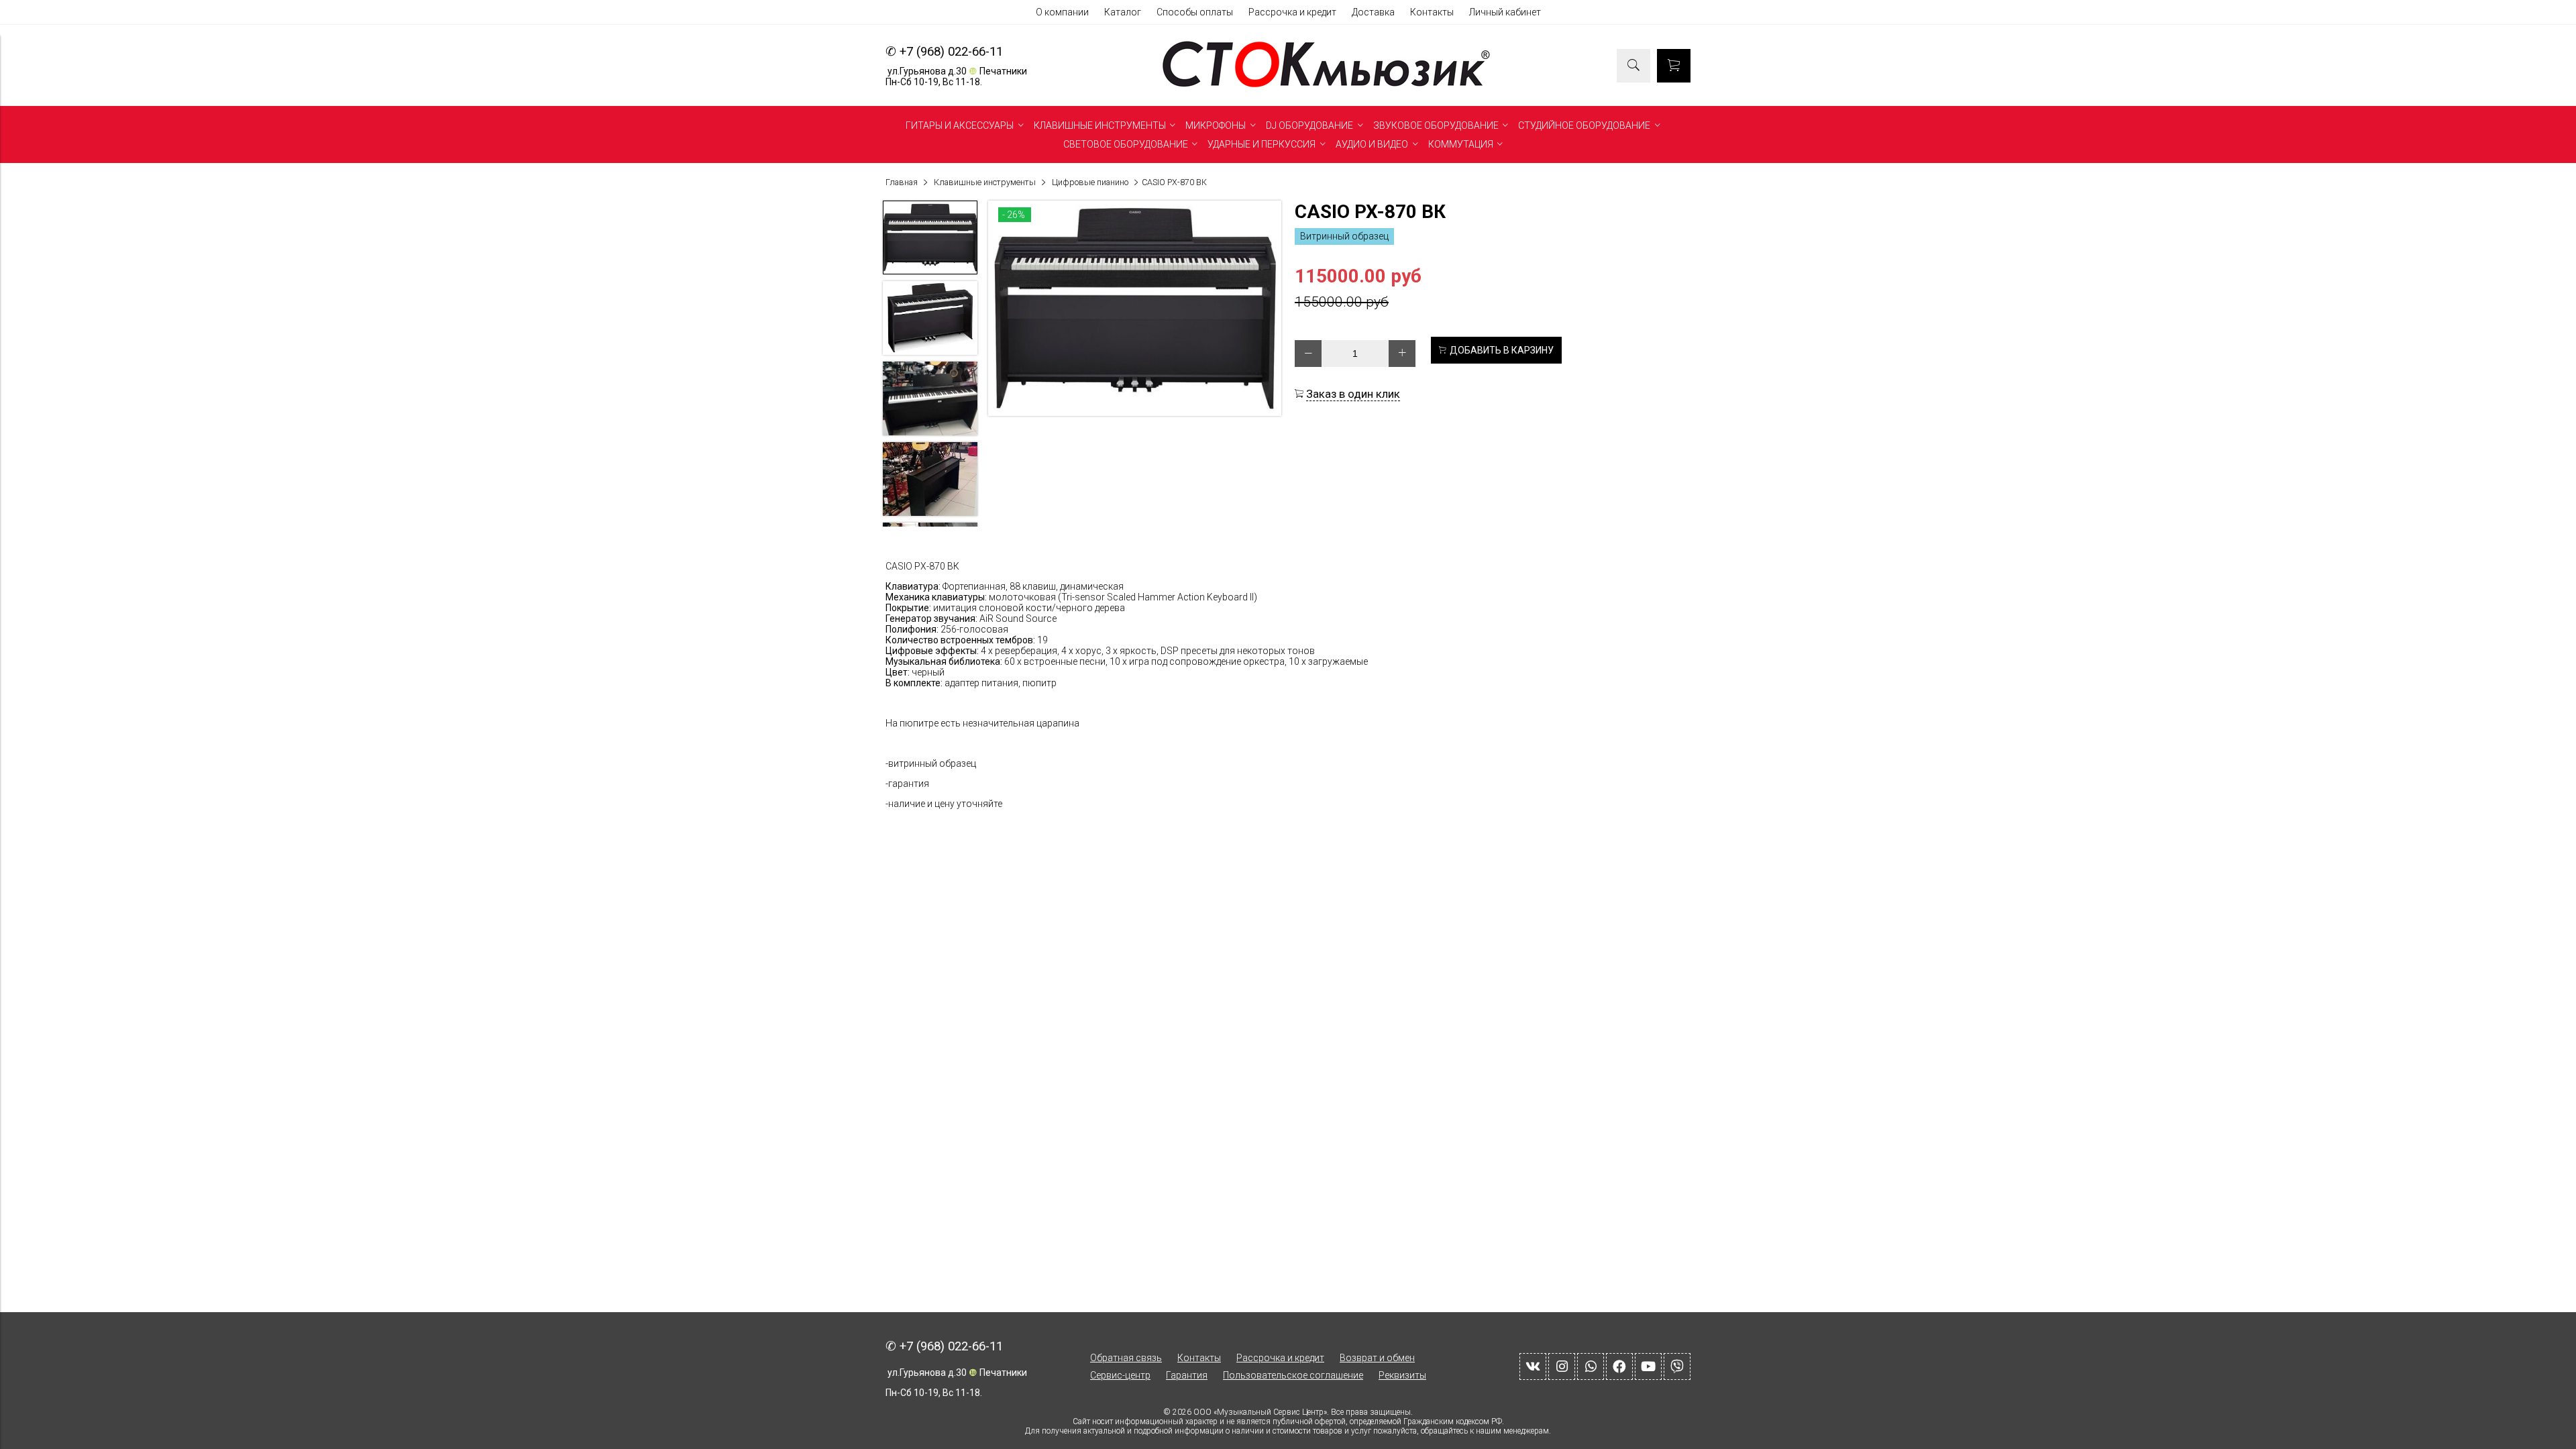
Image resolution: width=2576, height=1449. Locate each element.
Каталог (1123, 12)
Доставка (1373, 12)
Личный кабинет (1505, 12)
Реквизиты (1402, 1375)
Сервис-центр (1120, 1375)
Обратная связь (1126, 1358)
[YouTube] (1648, 1366)
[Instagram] (1562, 1366)
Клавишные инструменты (985, 182)
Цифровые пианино (1090, 182)
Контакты (1432, 12)
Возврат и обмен (1377, 1358)
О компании (1062, 12)
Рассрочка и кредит (1292, 12)
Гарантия (1187, 1375)
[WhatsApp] (1591, 1366)
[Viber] (1677, 1366)
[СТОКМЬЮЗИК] (1326, 87)
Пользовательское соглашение (1293, 1375)
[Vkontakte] (1533, 1366)
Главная (902, 182)
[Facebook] (1619, 1366)
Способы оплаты (1195, 12)
